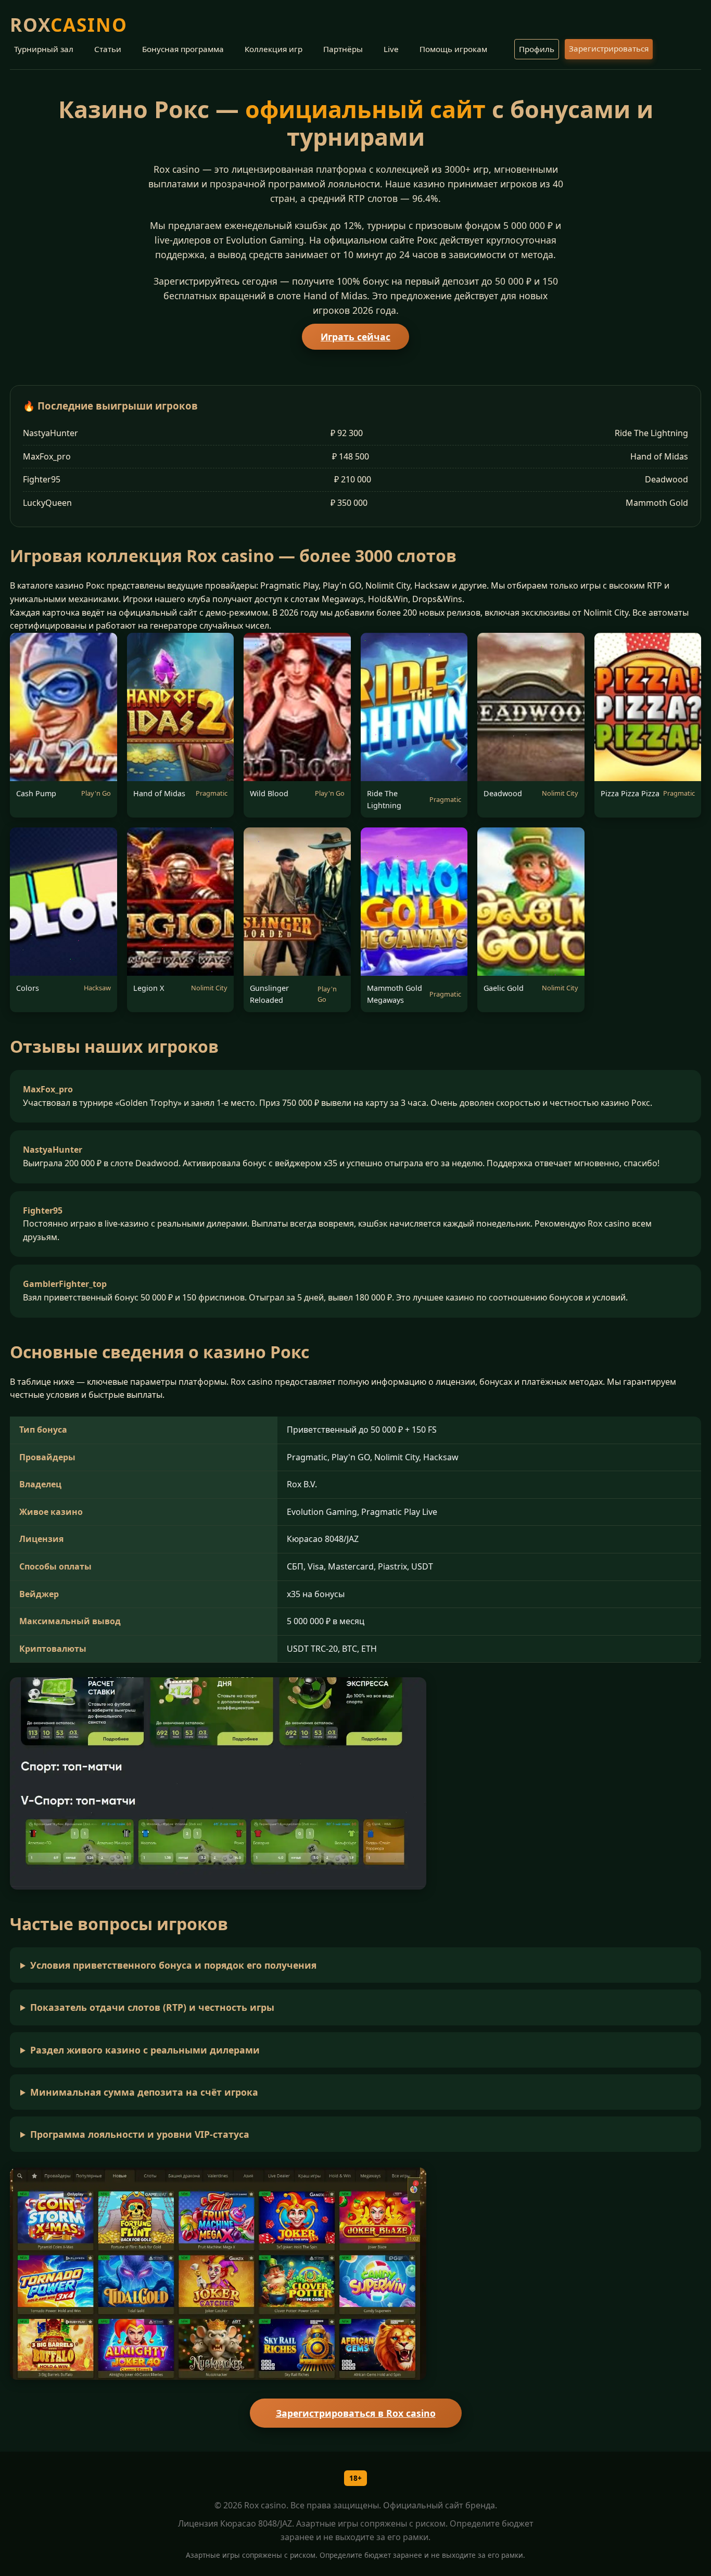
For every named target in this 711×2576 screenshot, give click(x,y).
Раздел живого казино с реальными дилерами (145, 2050)
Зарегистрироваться (609, 48)
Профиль (537, 49)
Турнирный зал (44, 49)
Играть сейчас (355, 337)
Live (391, 49)
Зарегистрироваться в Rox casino (356, 2413)
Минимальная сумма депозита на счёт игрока (144, 2092)
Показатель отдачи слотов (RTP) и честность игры (152, 2007)
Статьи (108, 49)
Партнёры (343, 49)
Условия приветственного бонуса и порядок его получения (173, 1965)
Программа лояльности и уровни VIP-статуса (140, 2134)
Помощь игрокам (453, 49)
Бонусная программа (183, 49)
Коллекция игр (274, 49)
